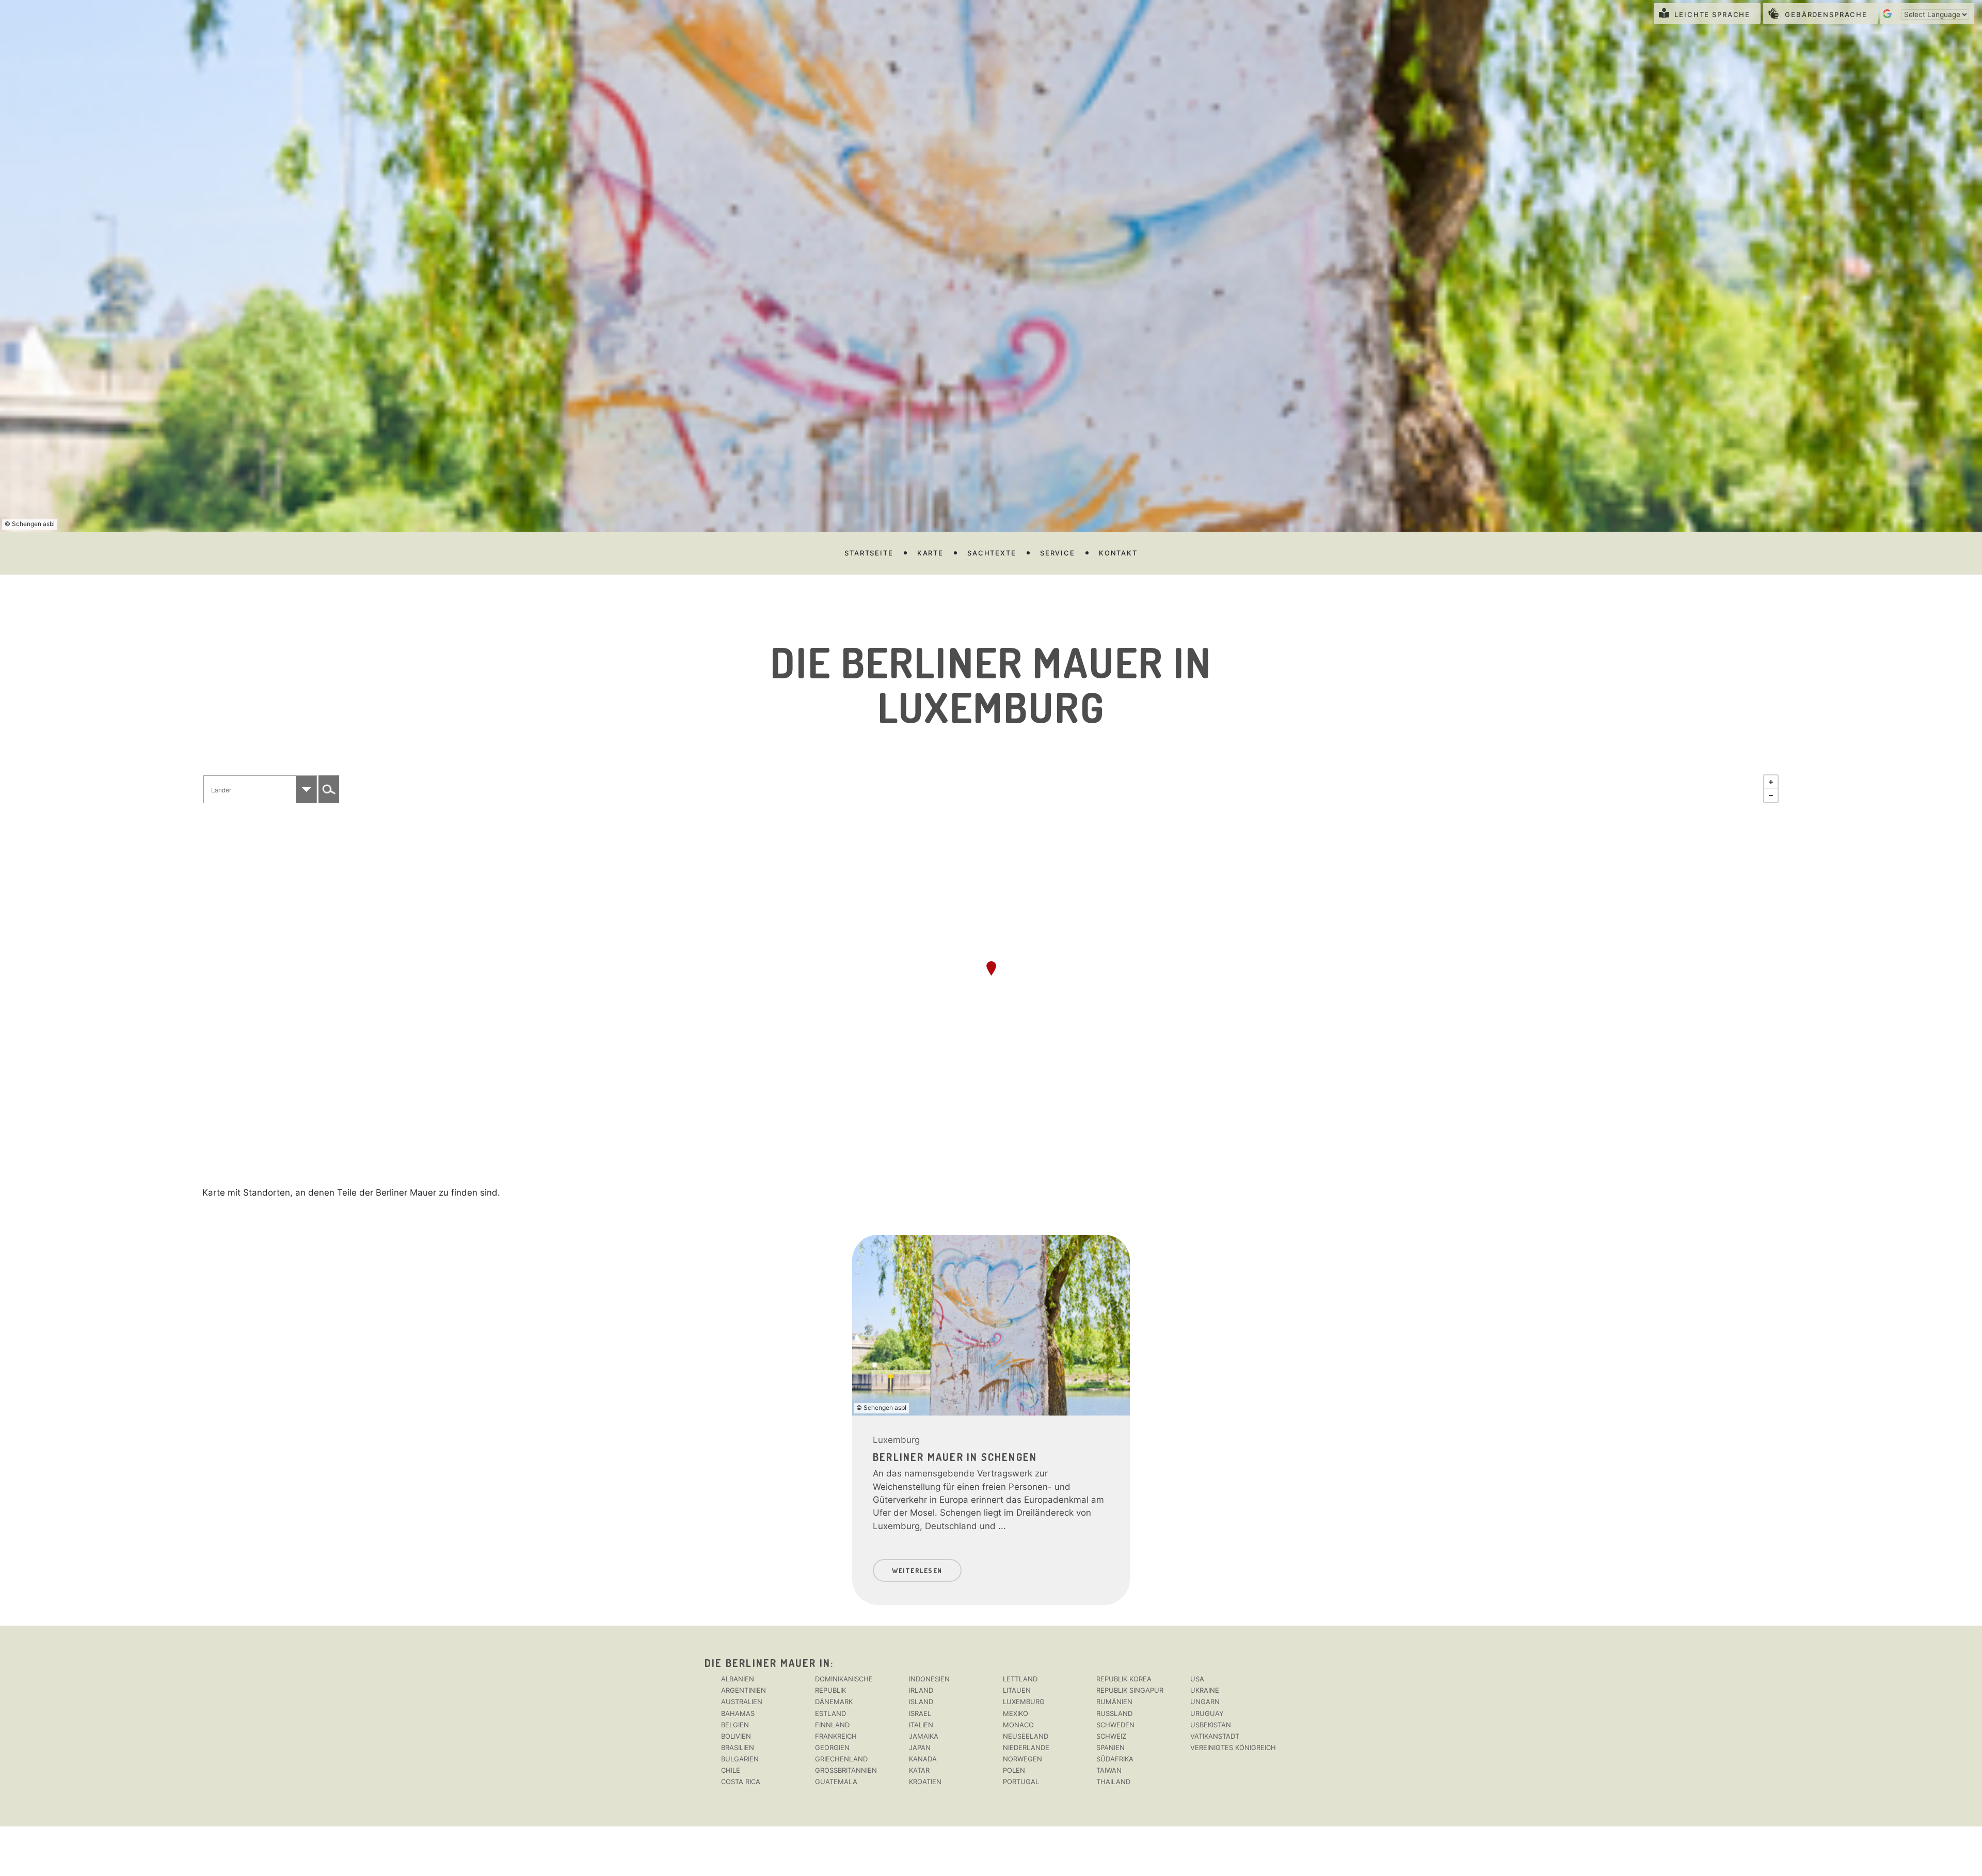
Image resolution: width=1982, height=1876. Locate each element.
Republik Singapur (1130, 1690)
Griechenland (841, 1759)
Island (921, 1702)
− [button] (1771, 796)
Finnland (832, 1725)
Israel (920, 1713)
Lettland (1020, 1679)
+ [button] (1771, 782)
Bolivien (736, 1736)
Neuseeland (1026, 1736)
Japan (920, 1747)
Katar (919, 1770)
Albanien (738, 1679)
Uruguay (1207, 1713)
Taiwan (1109, 1770)
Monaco (1018, 1725)
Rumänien (1114, 1702)
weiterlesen (917, 1570)
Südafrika (1115, 1759)
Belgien (735, 1725)
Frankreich (836, 1736)
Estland (830, 1713)
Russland (1114, 1713)
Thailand (1113, 1782)
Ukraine (1205, 1690)
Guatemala (836, 1782)
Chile (731, 1770)
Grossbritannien (846, 1770)
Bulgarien (740, 1759)
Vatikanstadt (1215, 1736)
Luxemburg (896, 1440)
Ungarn (1205, 1702)
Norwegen (1022, 1759)
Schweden (1115, 1725)
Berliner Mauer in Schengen (955, 1457)
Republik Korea (1124, 1679)
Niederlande (1026, 1747)
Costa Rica (741, 1782)
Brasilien (738, 1747)
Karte (930, 553)
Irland (921, 1690)
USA (1197, 1679)
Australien (742, 1702)
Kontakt (1118, 553)
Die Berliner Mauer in (768, 1663)
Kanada (923, 1759)
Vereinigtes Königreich (1233, 1747)
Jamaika (924, 1736)
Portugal (1021, 1782)
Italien (921, 1725)
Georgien (832, 1747)
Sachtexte (992, 553)
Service (1058, 553)
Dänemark (834, 1702)
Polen (1014, 1770)
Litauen (1017, 1690)
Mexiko (1016, 1713)
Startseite (869, 553)
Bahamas (738, 1713)
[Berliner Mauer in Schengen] (991, 968)
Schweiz (1111, 1736)
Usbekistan (1211, 1725)
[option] (991, 1415)
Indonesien (929, 1679)
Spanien (1110, 1747)
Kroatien (925, 1782)
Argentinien (744, 1690)
